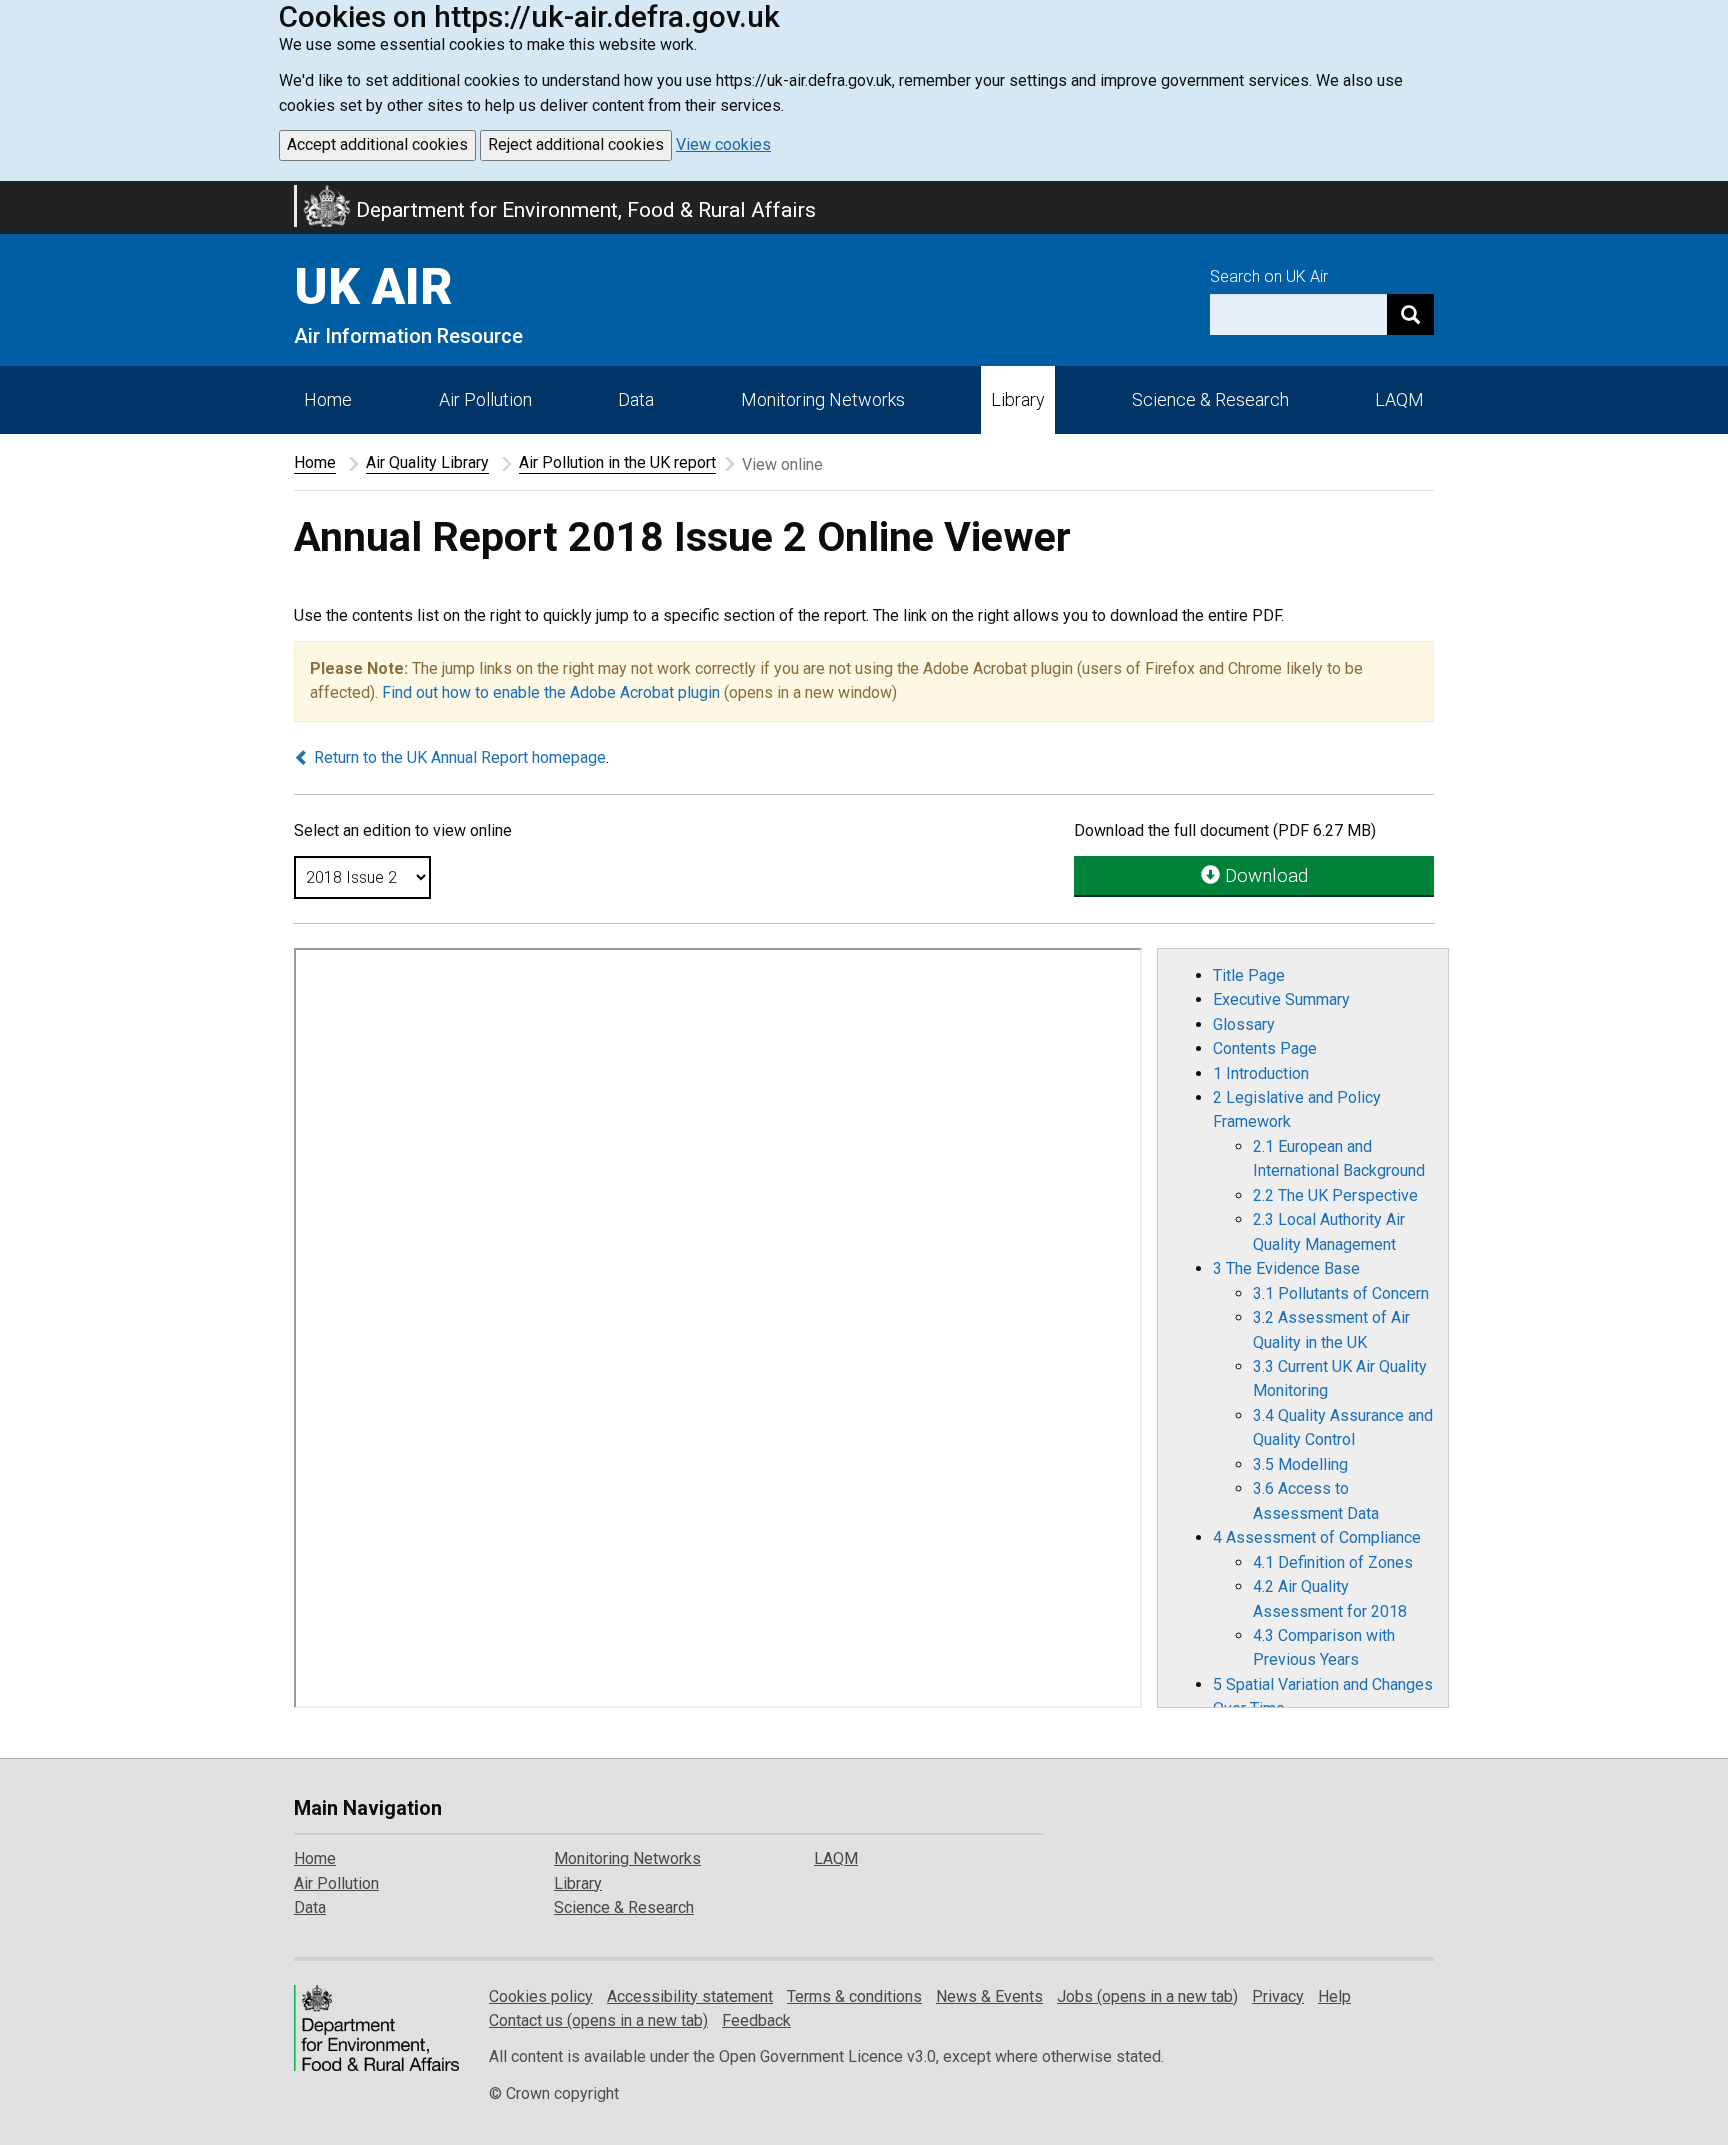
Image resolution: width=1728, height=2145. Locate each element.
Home (328, 399)
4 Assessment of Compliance (1317, 1537)
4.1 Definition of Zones (1333, 1562)
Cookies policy (541, 1996)
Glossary (1244, 1024)
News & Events (989, 1996)
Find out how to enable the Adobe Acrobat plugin (551, 692)
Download (1264, 875)
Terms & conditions (854, 1996)
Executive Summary (1281, 999)
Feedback (756, 2020)
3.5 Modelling (1300, 1464)
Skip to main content (12, 194)
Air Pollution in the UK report (617, 462)
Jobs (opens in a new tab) (1147, 1996)
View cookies (723, 144)
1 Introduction (1261, 1073)
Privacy (1278, 1996)
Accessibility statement (690, 1996)
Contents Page (1265, 1048)
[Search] (1410, 314)
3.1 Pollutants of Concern (1341, 1293)
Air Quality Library (427, 462)
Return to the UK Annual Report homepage (458, 757)
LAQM (1399, 399)
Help (1334, 1996)
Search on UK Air (1269, 276)
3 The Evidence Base (1286, 1268)
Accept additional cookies (377, 144)
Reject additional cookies (576, 144)
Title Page (1249, 975)
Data (636, 399)
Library (1018, 399)
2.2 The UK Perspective (1335, 1195)
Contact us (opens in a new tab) (598, 2020)
